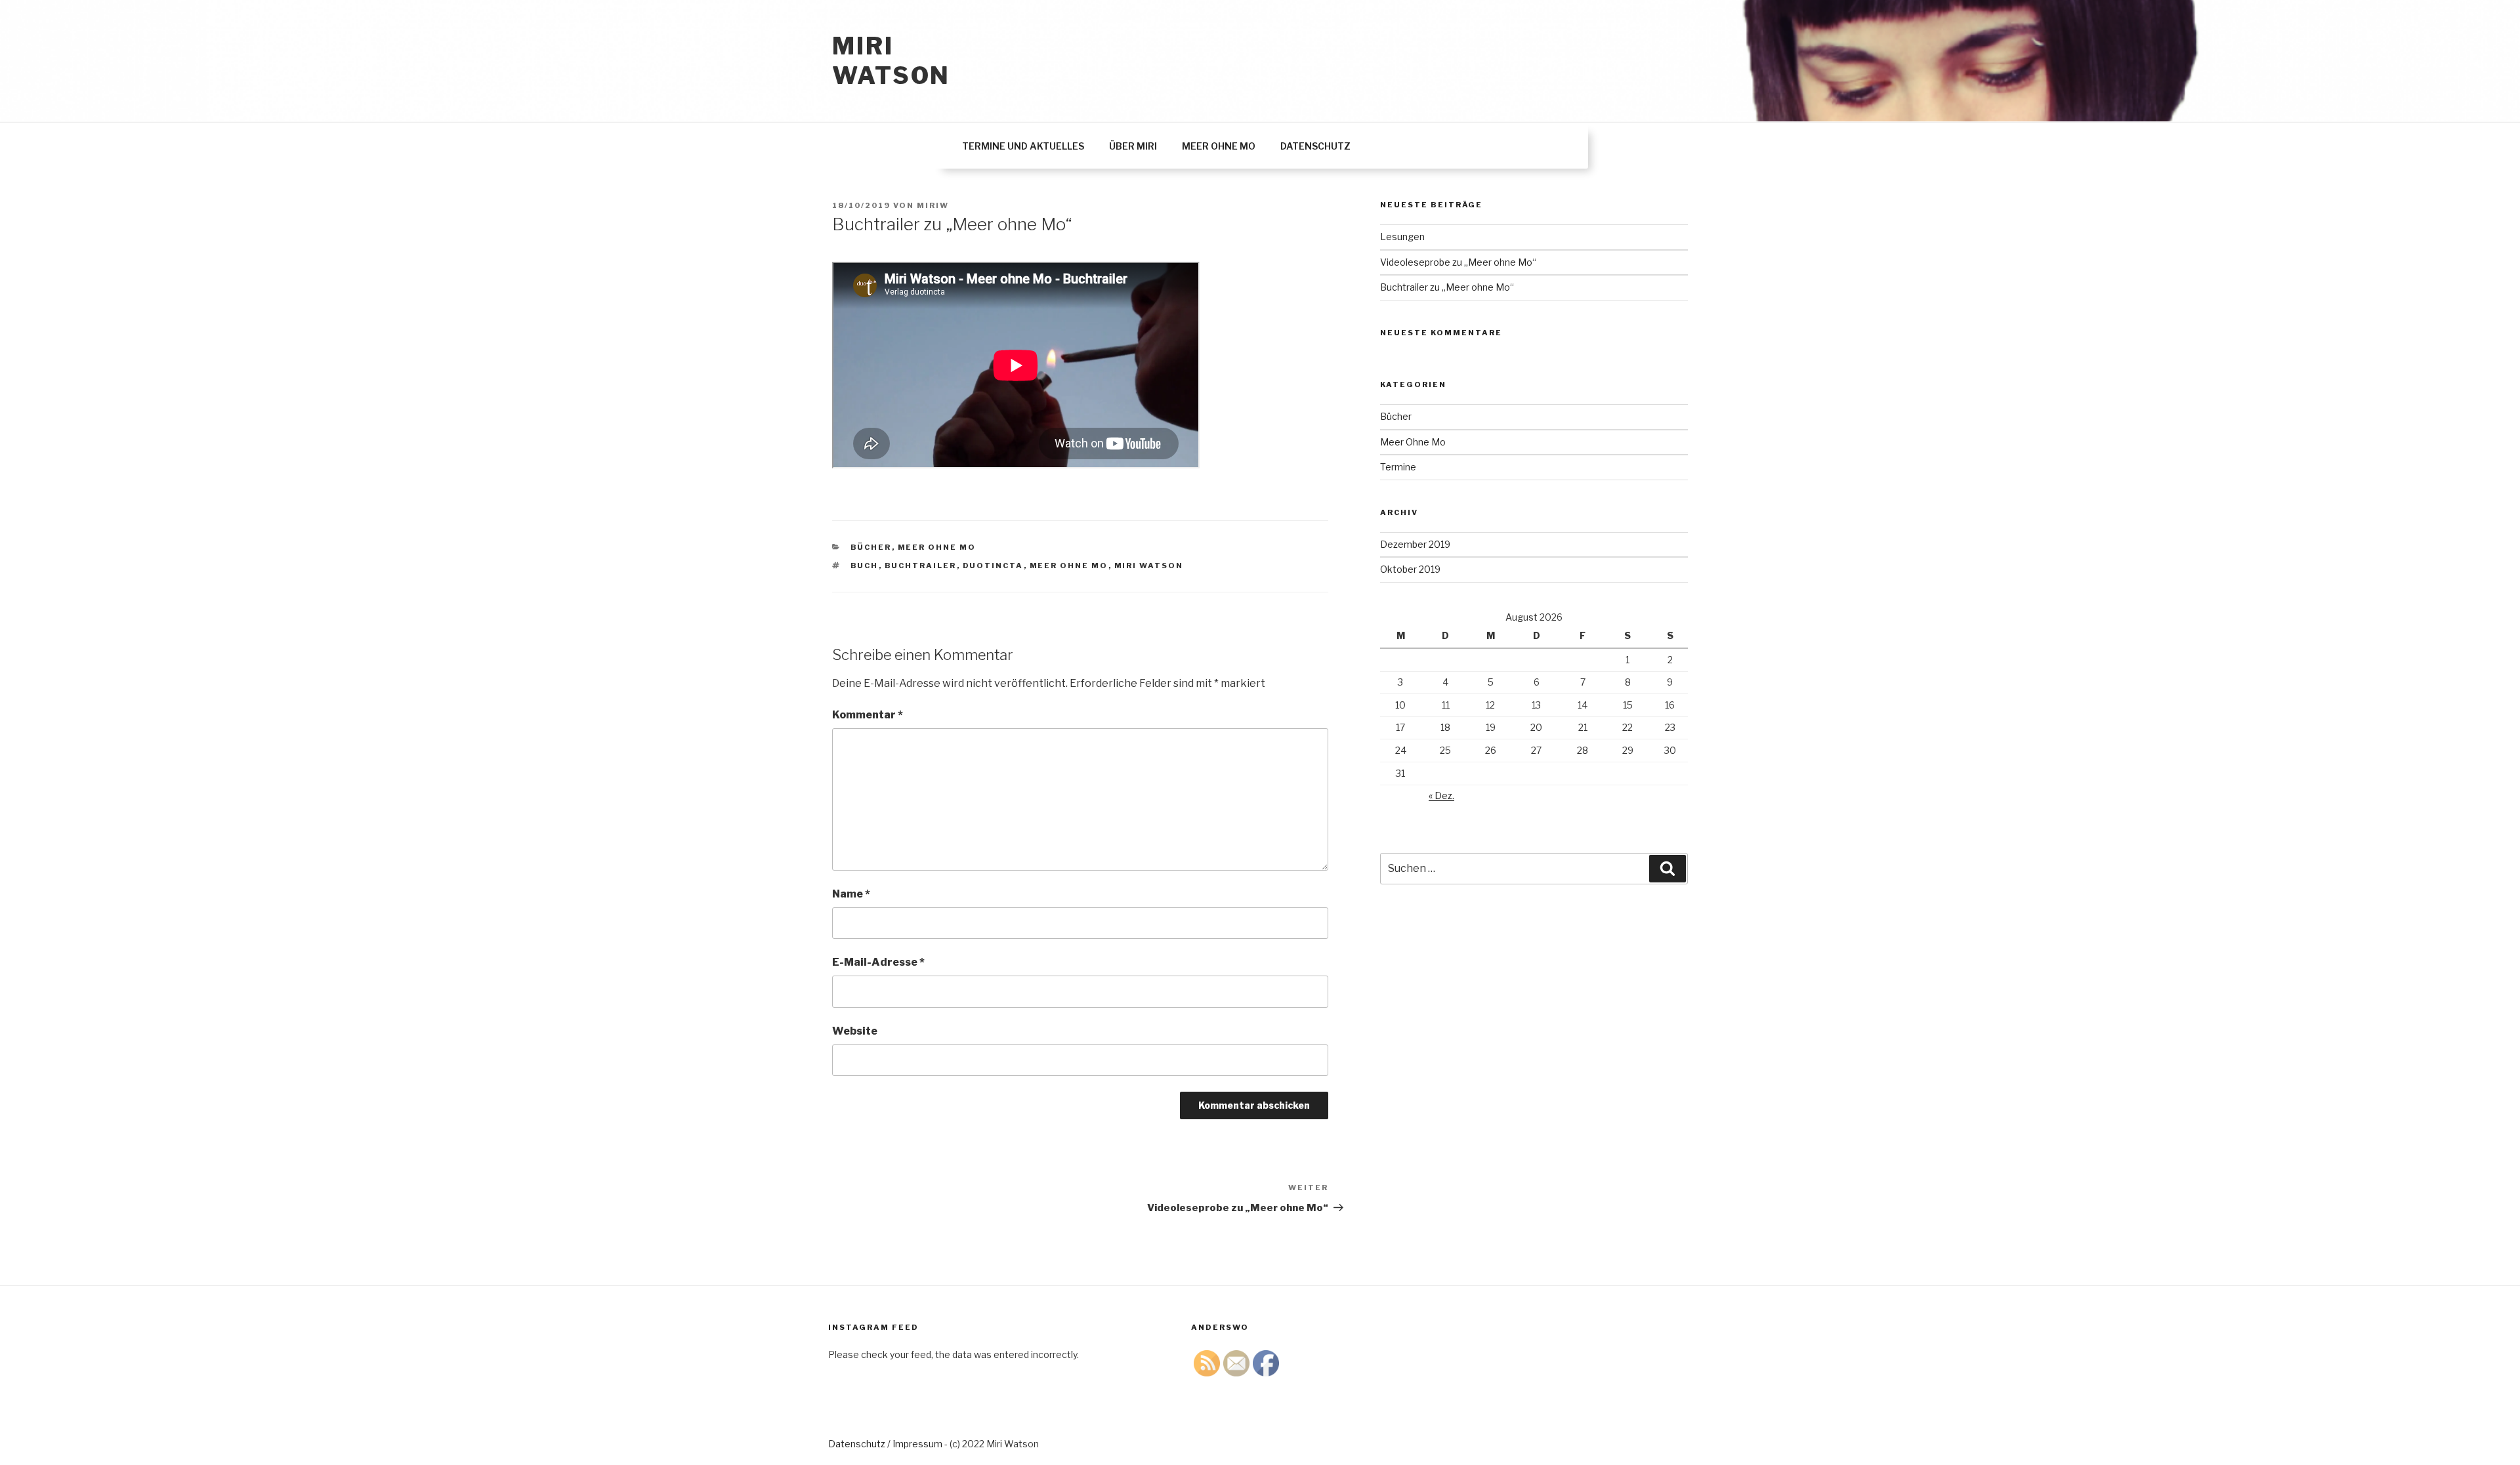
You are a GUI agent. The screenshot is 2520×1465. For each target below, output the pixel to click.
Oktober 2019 (1410, 569)
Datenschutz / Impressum (885, 1444)
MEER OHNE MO (1219, 146)
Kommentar (868, 715)
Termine (1398, 467)
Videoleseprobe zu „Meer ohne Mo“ (1458, 262)
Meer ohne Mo (1069, 566)
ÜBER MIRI (1133, 146)
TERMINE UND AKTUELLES (1023, 146)
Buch (865, 566)
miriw (933, 205)
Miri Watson (891, 61)
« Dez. (1441, 795)
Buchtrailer (921, 566)
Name (851, 894)
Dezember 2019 (1415, 544)
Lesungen (1402, 237)
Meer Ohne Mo (937, 547)
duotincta (993, 566)
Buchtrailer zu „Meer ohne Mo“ (1447, 287)
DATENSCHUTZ (1315, 146)
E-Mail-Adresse (878, 962)
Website (855, 1031)
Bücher (871, 547)
